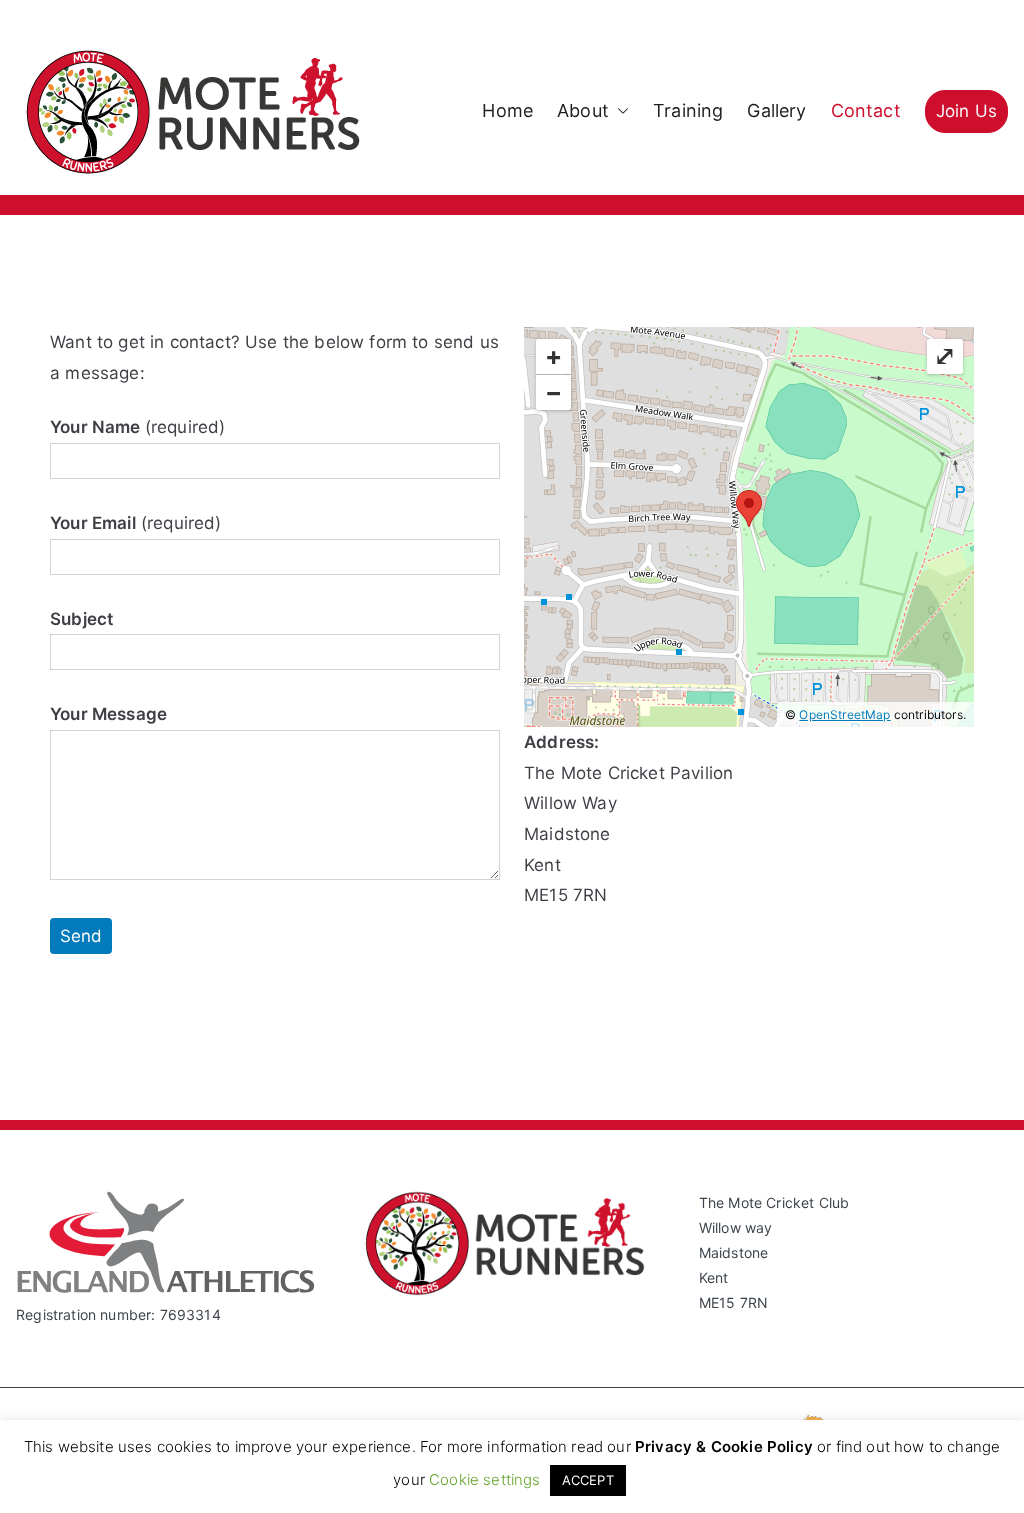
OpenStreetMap (844, 714)
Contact (866, 110)
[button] (619, 111)
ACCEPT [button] (588, 1480)
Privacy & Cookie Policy (724, 1446)
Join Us (966, 111)
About (583, 110)
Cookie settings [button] (485, 1479)
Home (507, 110)
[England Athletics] (166, 1288)
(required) (137, 427)
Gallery (776, 110)
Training (688, 110)
